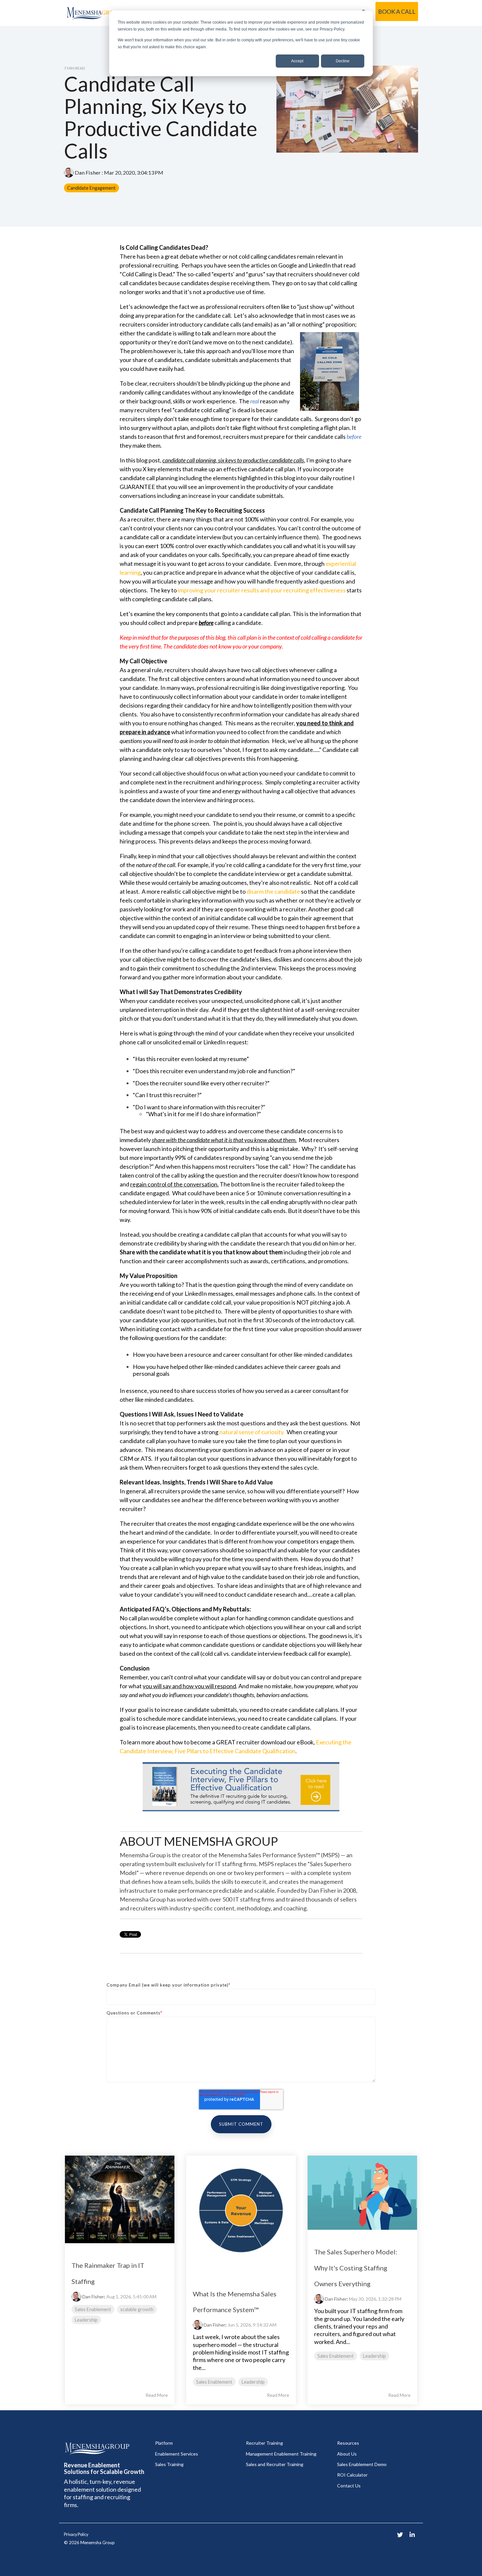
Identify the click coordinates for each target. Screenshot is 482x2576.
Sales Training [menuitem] (169, 2464)
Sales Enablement (93, 2309)
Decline (343, 61)
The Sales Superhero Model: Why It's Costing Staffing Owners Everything (356, 2268)
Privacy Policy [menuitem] (76, 2534)
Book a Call (397, 11)
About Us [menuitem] (347, 2454)
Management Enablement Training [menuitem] (281, 2454)
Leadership (86, 2320)
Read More (157, 2395)
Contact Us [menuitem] (349, 2486)
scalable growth (137, 2309)
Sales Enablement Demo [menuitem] (362, 2464)
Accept (297, 61)
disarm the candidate (273, 891)
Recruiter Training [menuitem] (264, 2443)
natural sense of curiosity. (252, 1432)
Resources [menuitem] (348, 2443)
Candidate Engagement (91, 188)
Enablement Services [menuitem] (177, 2454)
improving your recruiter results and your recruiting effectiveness (262, 590)
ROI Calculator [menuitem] (352, 2475)
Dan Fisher (88, 172)
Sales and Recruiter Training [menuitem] (275, 2464)
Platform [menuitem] (164, 2443)
